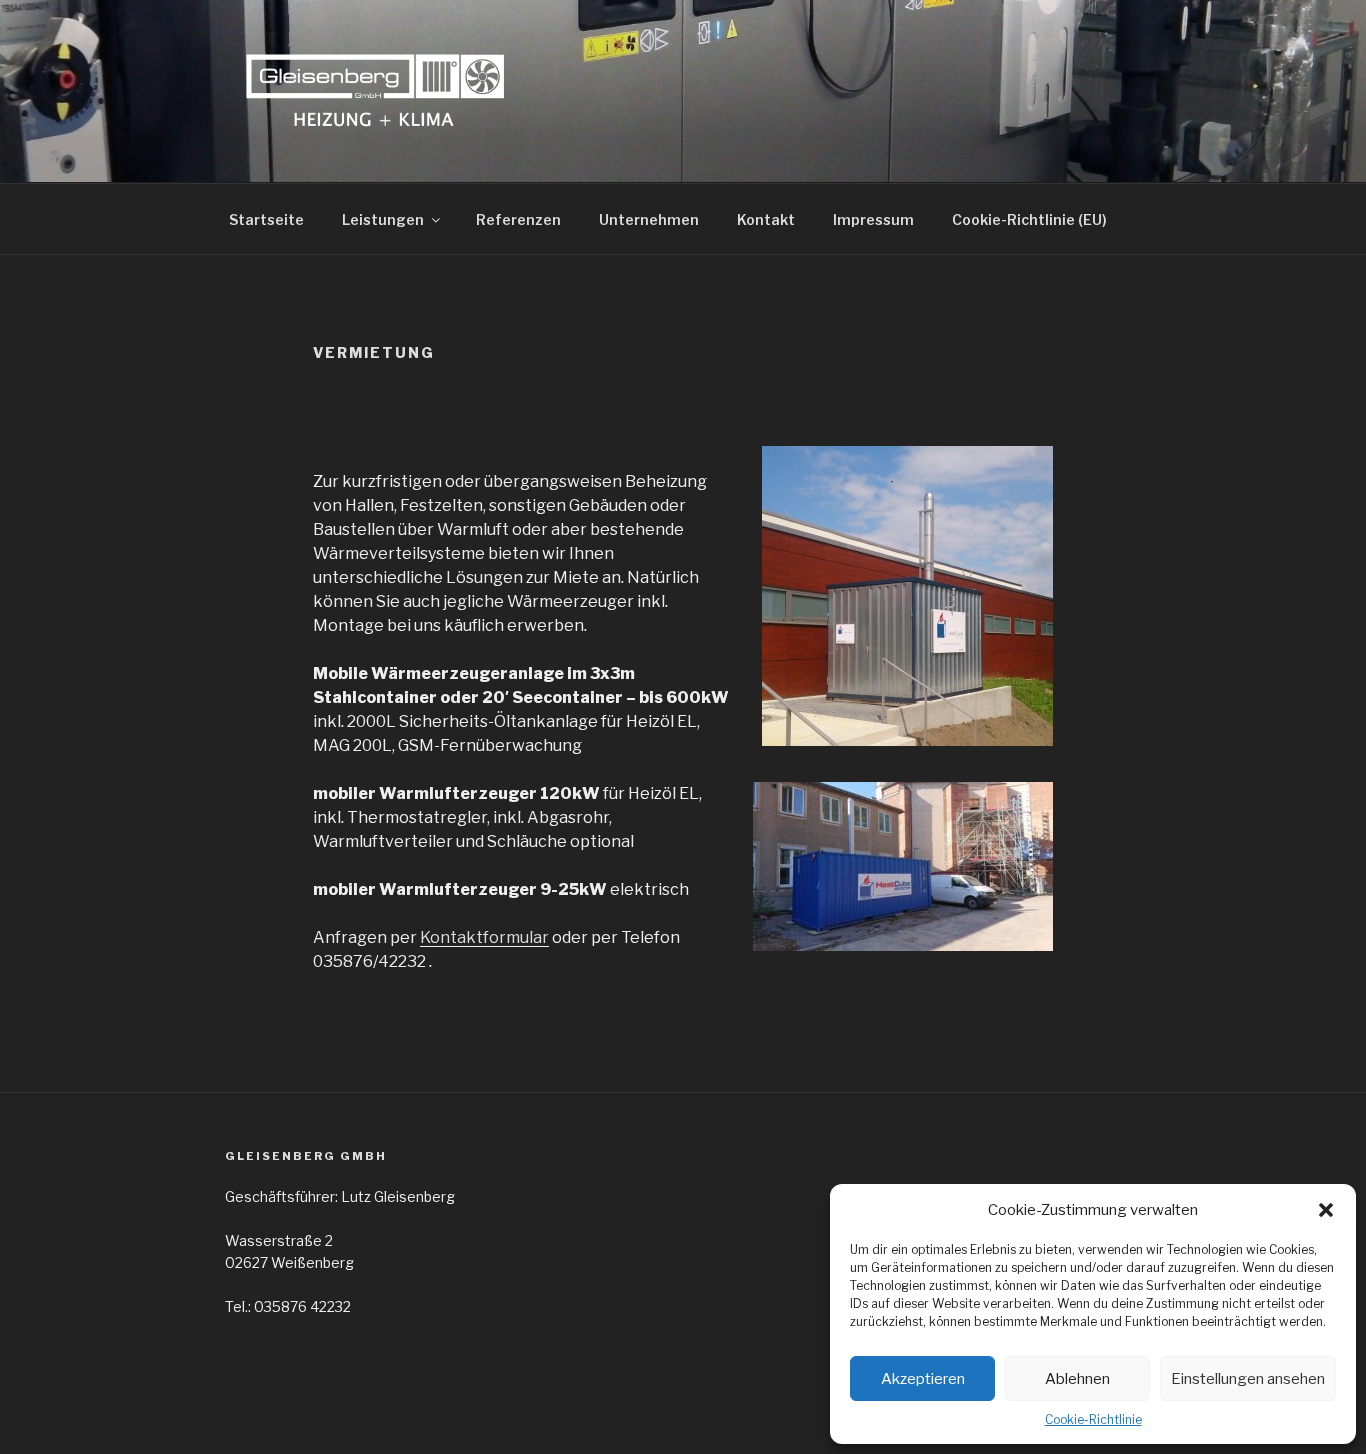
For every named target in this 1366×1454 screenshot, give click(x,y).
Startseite (266, 219)
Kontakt (766, 219)
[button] (1326, 1210)
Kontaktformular (484, 937)
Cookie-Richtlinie (1093, 1419)
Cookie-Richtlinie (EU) (1029, 219)
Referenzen (518, 219)
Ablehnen (1077, 1379)
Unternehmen (649, 219)
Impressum (873, 219)
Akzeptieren (923, 1379)
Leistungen (383, 219)
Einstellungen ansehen (1248, 1379)
